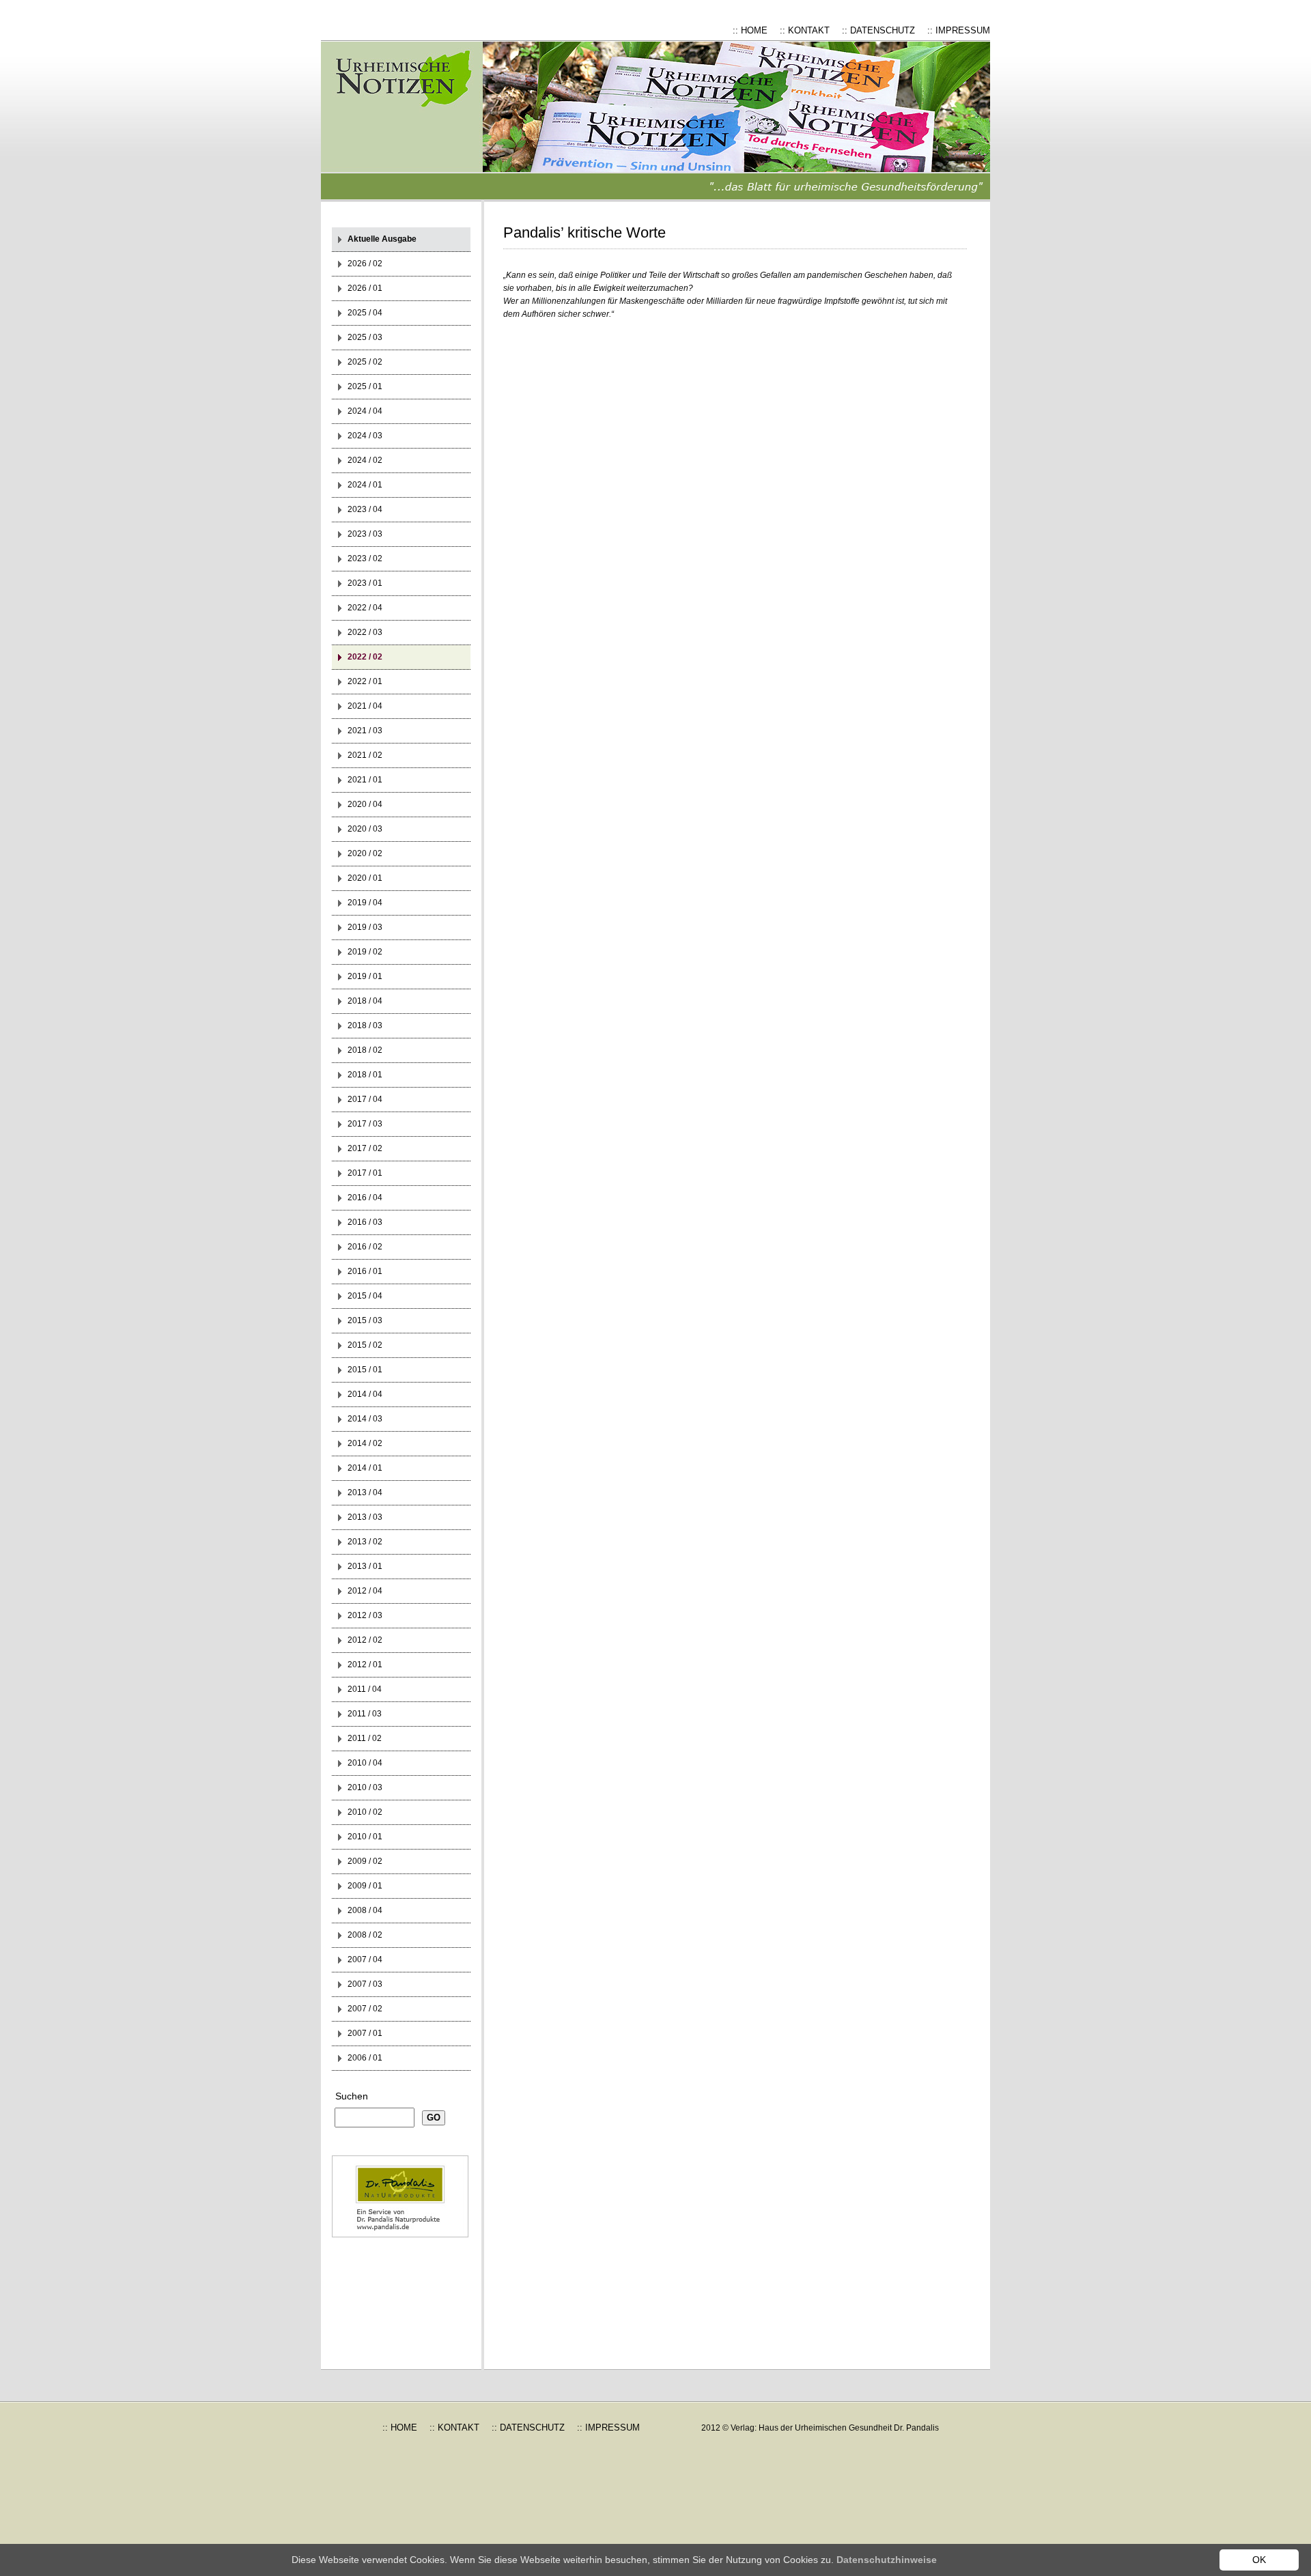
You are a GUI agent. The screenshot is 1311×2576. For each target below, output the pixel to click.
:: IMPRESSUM (959, 30)
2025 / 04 (365, 313)
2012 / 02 (365, 1640)
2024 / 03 (365, 436)
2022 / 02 (365, 657)
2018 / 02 (365, 1050)
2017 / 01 (365, 1173)
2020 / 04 (365, 804)
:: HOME (750, 30)
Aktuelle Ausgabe (382, 239)
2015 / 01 (365, 1370)
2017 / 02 (365, 1148)
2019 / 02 (365, 952)
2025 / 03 (365, 337)
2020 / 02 (365, 853)
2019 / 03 (365, 927)
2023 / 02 (365, 558)
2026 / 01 (365, 288)
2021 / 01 (365, 780)
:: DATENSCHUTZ (878, 30)
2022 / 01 (365, 681)
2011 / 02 (365, 1738)
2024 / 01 (365, 485)
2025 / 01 (365, 386)
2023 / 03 (365, 534)
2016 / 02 (365, 1247)
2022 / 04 (365, 608)
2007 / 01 (365, 2033)
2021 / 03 (365, 731)
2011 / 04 (365, 1689)
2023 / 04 (365, 509)
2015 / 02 (365, 1345)
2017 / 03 (365, 1124)
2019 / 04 (365, 903)
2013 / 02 (365, 1542)
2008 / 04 (365, 1910)
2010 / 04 (365, 1763)
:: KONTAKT (805, 30)
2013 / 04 (365, 1492)
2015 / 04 (365, 1296)
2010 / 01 (365, 1837)
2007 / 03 (365, 1984)
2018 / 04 (365, 1001)
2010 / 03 (365, 1787)
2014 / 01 (365, 1468)
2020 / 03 (365, 829)
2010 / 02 (365, 1812)
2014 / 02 (365, 1443)
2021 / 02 (365, 755)
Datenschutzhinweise (887, 2560)
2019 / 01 (365, 976)
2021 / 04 (365, 706)
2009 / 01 (365, 1886)
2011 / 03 (365, 1714)
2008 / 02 (365, 1935)
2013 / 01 (365, 1566)
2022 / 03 (365, 632)
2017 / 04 (365, 1099)
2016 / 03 (365, 1222)
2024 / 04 (365, 411)
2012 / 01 (365, 1665)
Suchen (352, 2096)
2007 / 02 (365, 2009)
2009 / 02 (365, 1861)
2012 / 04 (365, 1591)
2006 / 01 (365, 2058)
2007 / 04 (365, 1959)
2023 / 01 (365, 583)
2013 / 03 (365, 1517)
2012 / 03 (365, 1615)
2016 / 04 (365, 1198)
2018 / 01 (365, 1075)
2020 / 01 (365, 878)
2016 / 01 (365, 1271)
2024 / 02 (365, 460)
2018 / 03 (365, 1025)
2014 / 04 (365, 1394)
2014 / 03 (365, 1419)
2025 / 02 (365, 362)
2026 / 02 (365, 264)
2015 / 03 (365, 1320)
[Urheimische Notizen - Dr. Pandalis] (413, 121)
